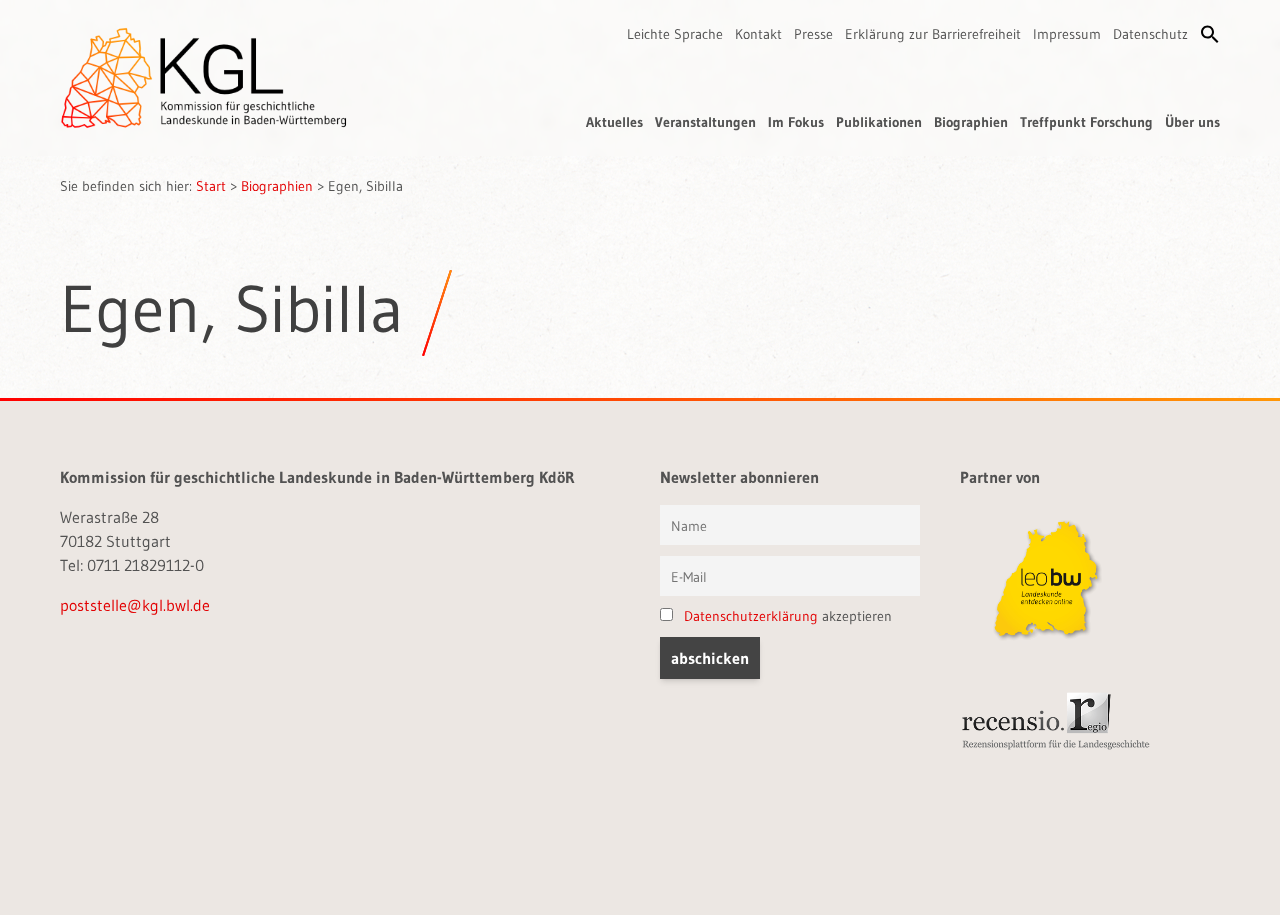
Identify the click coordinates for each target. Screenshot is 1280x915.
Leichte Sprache (675, 34)
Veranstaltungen (705, 122)
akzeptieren (788, 616)
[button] (1210, 34)
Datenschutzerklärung (751, 616)
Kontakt (758, 34)
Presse (813, 34)
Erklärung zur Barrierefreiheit (933, 34)
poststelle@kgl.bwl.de (135, 605)
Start (211, 186)
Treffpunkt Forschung (1086, 122)
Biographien (971, 122)
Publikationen (879, 122)
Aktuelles (614, 122)
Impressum (1067, 34)
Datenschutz (1150, 34)
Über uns (1192, 122)
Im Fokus (796, 122)
